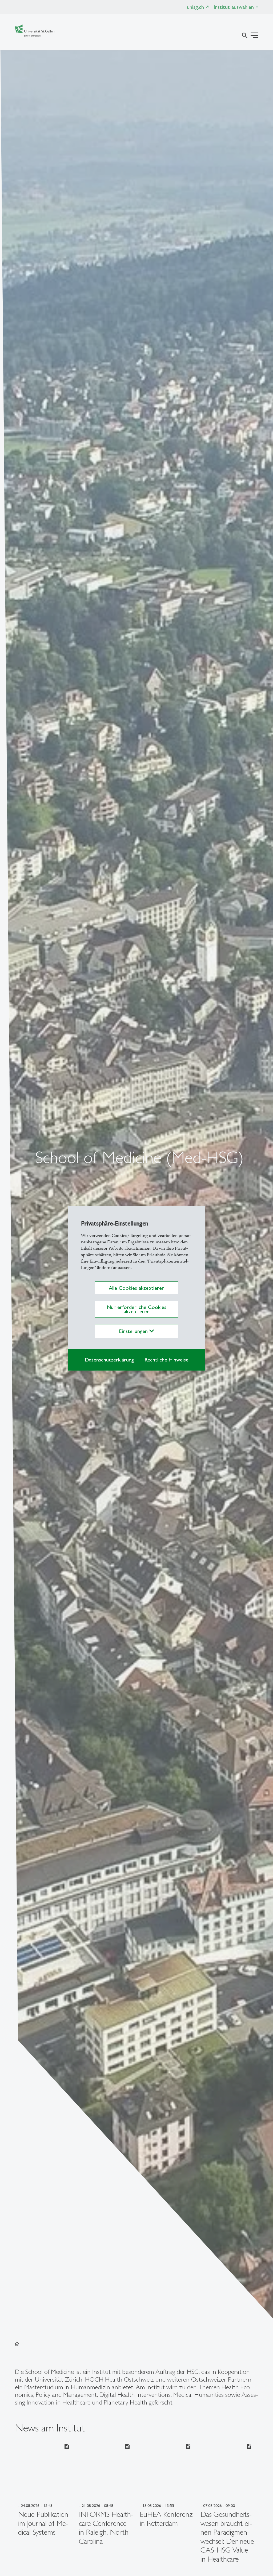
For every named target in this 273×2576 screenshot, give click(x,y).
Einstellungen (134, 1331)
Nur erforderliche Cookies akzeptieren (136, 1309)
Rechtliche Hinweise (166, 1360)
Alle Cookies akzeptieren (137, 1288)
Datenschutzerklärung (109, 1360)
